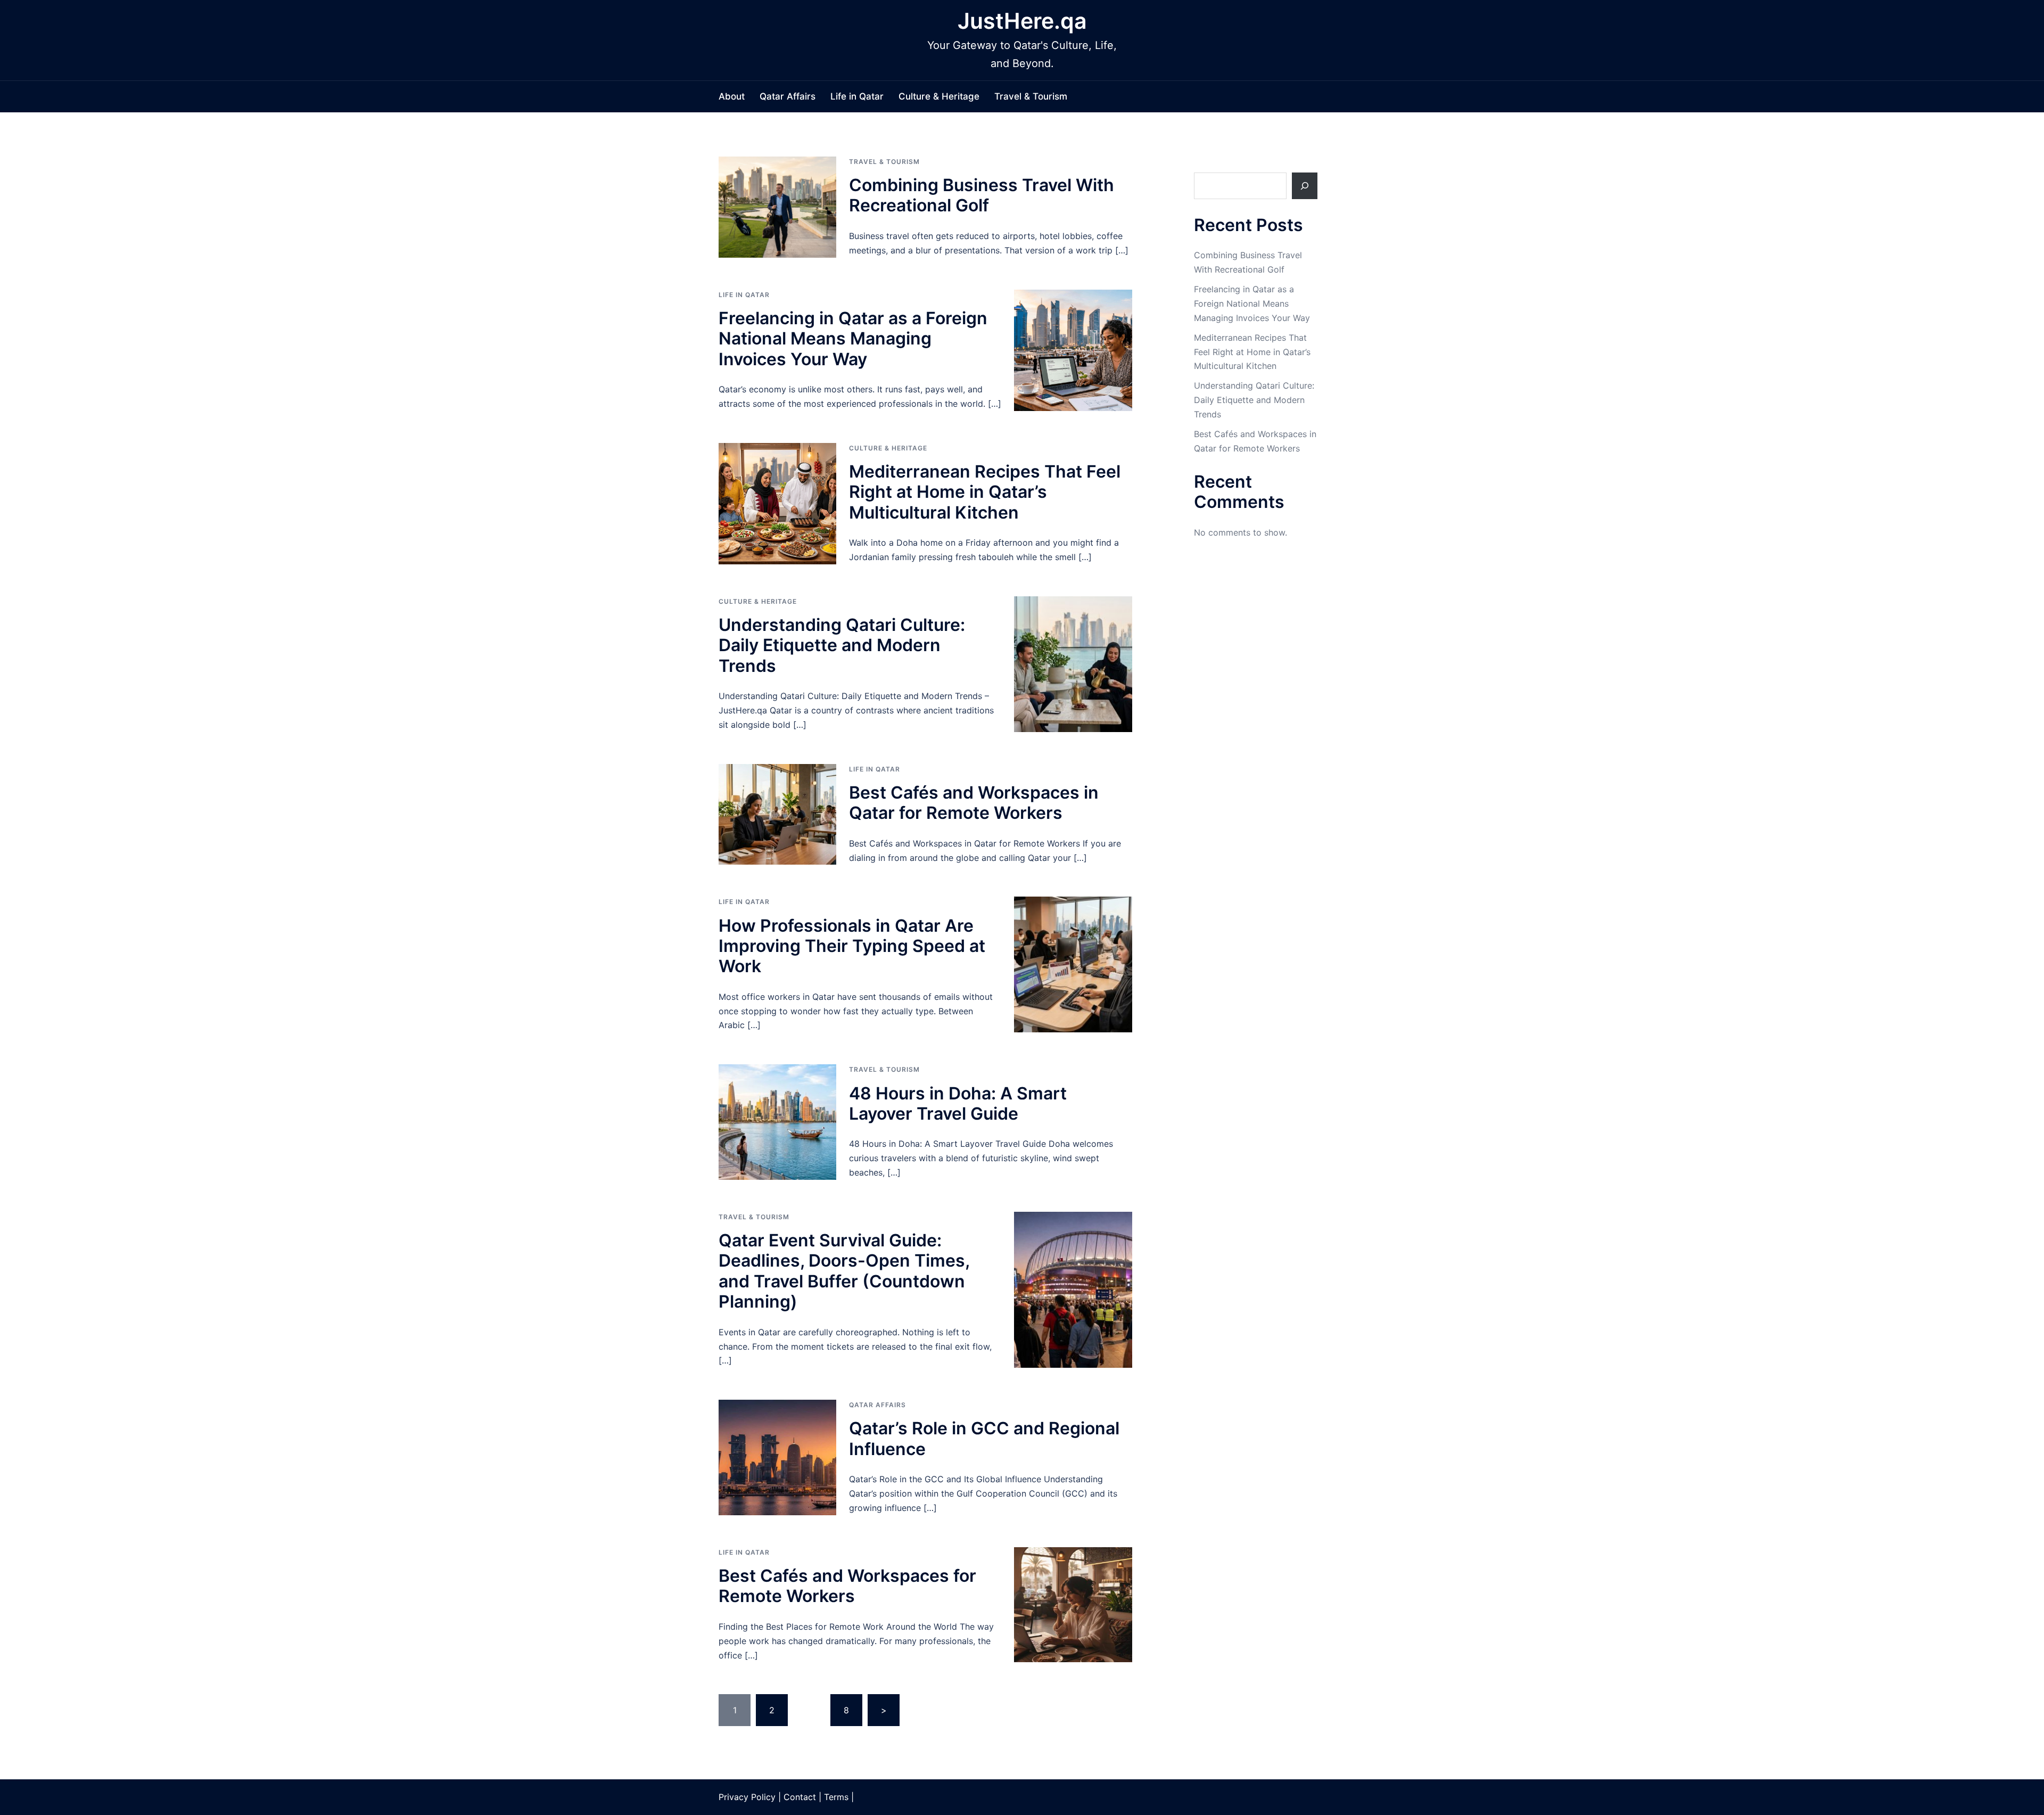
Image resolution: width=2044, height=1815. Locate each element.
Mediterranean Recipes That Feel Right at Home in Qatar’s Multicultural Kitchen (985, 492)
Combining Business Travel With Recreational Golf (982, 195)
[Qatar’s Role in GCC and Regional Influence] (777, 1457)
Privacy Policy (747, 1797)
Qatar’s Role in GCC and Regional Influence (984, 1438)
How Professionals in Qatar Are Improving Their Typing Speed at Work (852, 946)
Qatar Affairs (788, 96)
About (732, 96)
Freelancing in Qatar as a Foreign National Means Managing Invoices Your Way (853, 339)
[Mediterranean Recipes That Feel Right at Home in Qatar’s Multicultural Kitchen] (777, 504)
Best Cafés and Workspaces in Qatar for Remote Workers (974, 803)
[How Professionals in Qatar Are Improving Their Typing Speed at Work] (1073, 964)
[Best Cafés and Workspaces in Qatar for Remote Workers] (777, 815)
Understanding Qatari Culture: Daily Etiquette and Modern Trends (842, 645)
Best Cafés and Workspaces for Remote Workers (847, 1586)
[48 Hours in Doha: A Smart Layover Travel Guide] (777, 1122)
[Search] (1305, 186)
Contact (800, 1797)
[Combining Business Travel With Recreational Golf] (777, 207)
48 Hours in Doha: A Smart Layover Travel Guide (958, 1103)
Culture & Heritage (939, 96)
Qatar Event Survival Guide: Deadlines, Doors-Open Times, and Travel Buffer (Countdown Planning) (844, 1271)
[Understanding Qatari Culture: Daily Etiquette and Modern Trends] (1073, 664)
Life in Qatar (857, 96)
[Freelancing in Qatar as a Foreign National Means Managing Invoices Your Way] (1073, 350)
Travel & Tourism (1031, 96)
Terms (836, 1797)
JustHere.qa (1022, 21)
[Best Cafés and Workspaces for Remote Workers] (1073, 1605)
